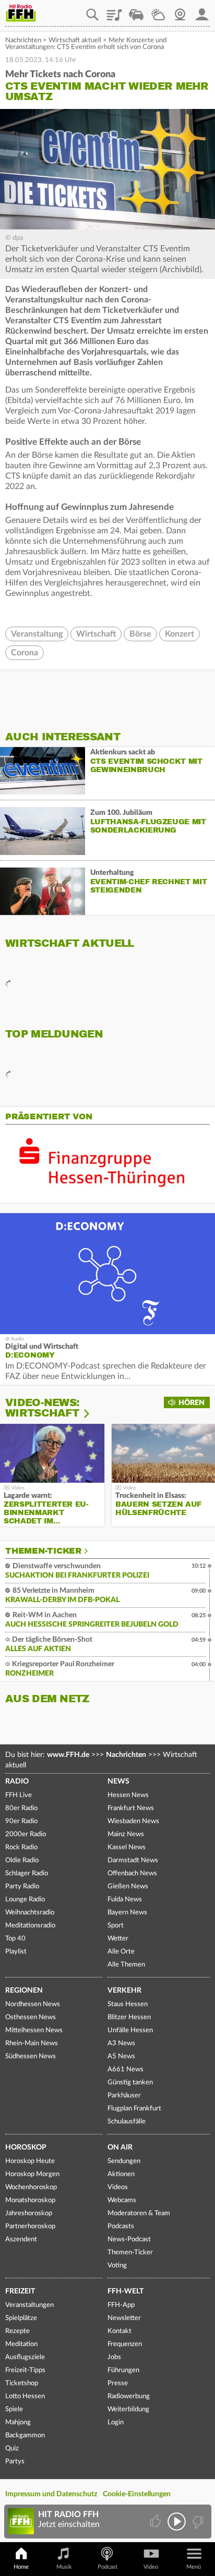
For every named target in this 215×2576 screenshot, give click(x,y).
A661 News (126, 2070)
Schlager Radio (27, 1873)
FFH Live (19, 1795)
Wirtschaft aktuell (75, 40)
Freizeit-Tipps (25, 2370)
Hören (192, 1403)
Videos (118, 2187)
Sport (116, 1926)
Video (151, 2567)
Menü (194, 2567)
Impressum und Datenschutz (51, 2494)
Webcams (122, 2200)
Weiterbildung (128, 2409)
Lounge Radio (25, 1900)
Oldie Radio (22, 1860)
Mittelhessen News (34, 2030)
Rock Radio (21, 1847)
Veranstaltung (37, 634)
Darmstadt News (133, 1860)
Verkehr (124, 1991)
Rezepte (17, 2331)
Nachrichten (23, 40)
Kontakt (120, 2331)
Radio (17, 1781)
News (118, 1781)
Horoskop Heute (30, 2161)
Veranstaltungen (29, 2305)
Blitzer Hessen (129, 2017)
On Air (120, 2147)
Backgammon (25, 2435)
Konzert (180, 634)
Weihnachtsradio (30, 1913)
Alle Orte (121, 1952)
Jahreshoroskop (29, 2213)
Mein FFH (202, 11)
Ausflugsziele (25, 2357)
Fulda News (125, 1900)
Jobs (114, 2357)
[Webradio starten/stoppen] (177, 2522)
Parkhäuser (124, 2096)
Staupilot (136, 11)
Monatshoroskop (30, 2200)
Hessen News (128, 1795)
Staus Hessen (128, 2004)
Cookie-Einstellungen (137, 2494)
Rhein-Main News (32, 2043)
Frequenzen (125, 2344)
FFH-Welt (126, 2291)
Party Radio (22, 1887)
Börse (140, 634)
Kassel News (127, 1847)
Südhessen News (31, 2056)
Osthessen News (31, 2017)
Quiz (12, 2449)
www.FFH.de (68, 1755)
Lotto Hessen (25, 2396)
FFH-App (121, 2305)
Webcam (180, 11)
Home (21, 2567)
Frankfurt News (131, 1808)
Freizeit (20, 2291)
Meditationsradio (30, 1926)
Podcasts (121, 2226)
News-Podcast (129, 2239)
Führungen (123, 2370)
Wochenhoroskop (31, 2187)
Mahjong (18, 2422)
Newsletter (124, 2318)
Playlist (114, 11)
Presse (118, 2383)
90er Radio (21, 1821)
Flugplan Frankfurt (134, 2109)
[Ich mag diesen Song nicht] (197, 2522)
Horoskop (26, 2147)
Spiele (14, 2409)
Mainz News (126, 1834)
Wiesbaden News (133, 1821)
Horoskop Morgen (32, 2174)
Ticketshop (22, 2383)
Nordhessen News (33, 2004)
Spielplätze (21, 2318)
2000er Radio (26, 1834)
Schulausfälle (127, 2122)
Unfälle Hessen (130, 2030)
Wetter (158, 11)
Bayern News (127, 1913)
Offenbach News (132, 1873)
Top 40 (15, 1939)
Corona (25, 653)
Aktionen (121, 2174)
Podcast (107, 2567)
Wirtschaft (96, 634)
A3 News (121, 2043)
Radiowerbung (129, 2396)
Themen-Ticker (43, 1551)
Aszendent (21, 2239)
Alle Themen (126, 1965)
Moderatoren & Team (139, 2213)
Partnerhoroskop (30, 2226)
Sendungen (124, 2161)
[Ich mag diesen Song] (156, 2522)
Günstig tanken (130, 2083)
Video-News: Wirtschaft (42, 1408)
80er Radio (21, 1808)
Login (116, 2422)
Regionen (24, 1991)
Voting (117, 2266)
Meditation (21, 2344)
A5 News (121, 2056)
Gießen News (128, 1887)
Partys (15, 2462)
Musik (64, 2567)
